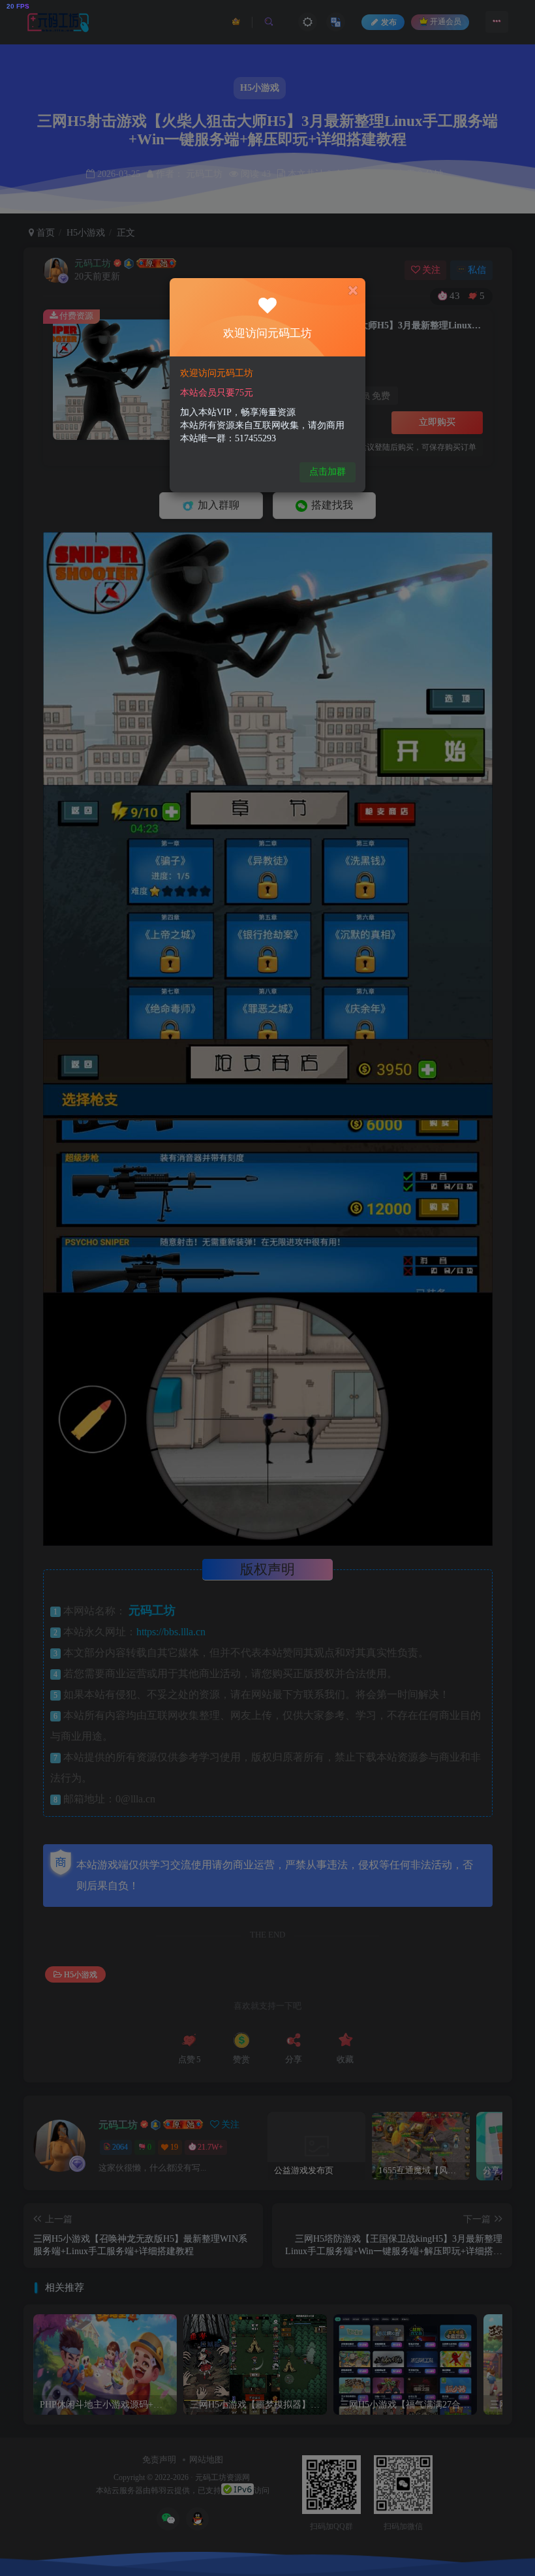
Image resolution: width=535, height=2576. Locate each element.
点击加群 (328, 472)
